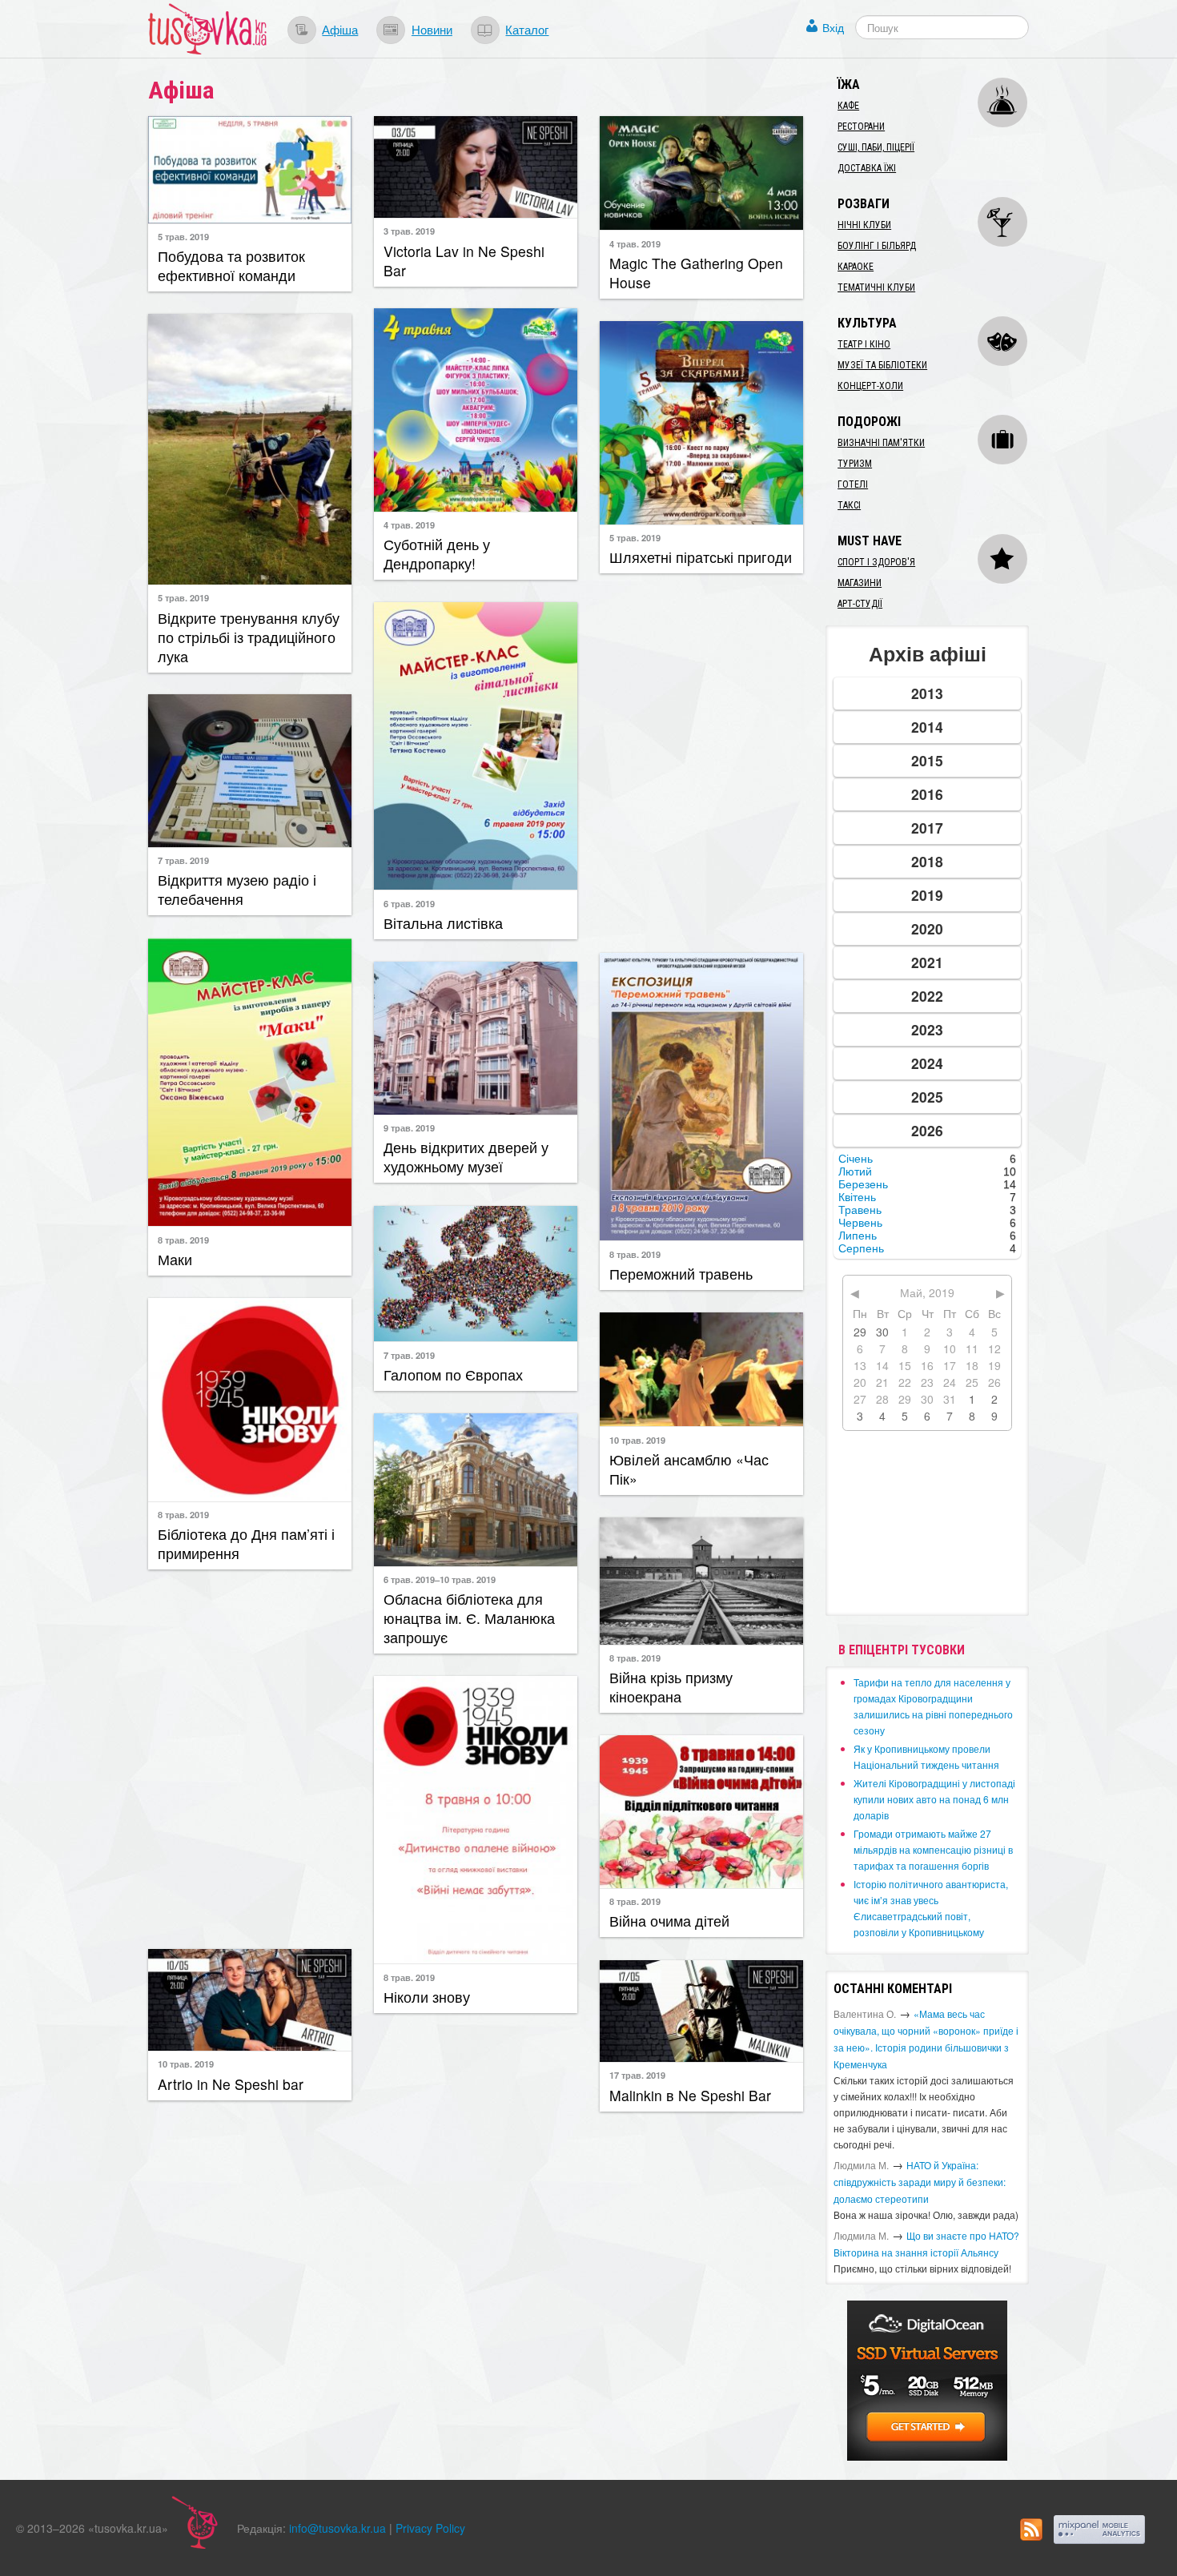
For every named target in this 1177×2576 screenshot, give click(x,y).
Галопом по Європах (453, 1374)
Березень (863, 1184)
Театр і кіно (864, 344)
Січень (856, 1159)
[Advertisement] (701, 762)
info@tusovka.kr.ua (337, 2528)
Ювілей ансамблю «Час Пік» (689, 1469)
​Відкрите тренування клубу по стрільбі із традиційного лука (249, 637)
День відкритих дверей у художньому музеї (466, 1157)
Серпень (861, 1248)
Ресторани (861, 127)
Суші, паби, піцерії (876, 147)
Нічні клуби (864, 225)
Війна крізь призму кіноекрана (671, 1687)
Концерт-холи (870, 386)
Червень (860, 1223)
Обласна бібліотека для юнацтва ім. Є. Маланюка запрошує (469, 1618)
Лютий (855, 1171)
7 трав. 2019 (183, 860)
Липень (858, 1236)
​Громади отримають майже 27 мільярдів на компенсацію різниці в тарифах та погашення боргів (933, 1849)
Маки (175, 1259)
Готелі (853, 484)
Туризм (855, 464)
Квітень (857, 1197)
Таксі (849, 505)
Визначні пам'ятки (881, 443)
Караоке (856, 267)
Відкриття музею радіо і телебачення (237, 889)
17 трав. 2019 (637, 2075)
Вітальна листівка (443, 923)
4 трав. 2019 (635, 243)
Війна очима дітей (669, 1921)
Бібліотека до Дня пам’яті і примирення (246, 1543)
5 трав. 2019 (183, 236)
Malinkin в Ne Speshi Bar (690, 2095)
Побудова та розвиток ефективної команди (231, 265)
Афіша (340, 29)
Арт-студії (860, 604)
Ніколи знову (427, 1997)
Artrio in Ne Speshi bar (231, 2084)
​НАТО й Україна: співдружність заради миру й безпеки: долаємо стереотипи (920, 2182)
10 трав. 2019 (637, 1440)
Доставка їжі (867, 168)
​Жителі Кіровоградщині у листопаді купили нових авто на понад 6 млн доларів (934, 1799)
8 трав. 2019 (183, 1240)
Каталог (527, 29)
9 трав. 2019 (409, 1127)
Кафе (848, 106)
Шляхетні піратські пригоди (701, 557)
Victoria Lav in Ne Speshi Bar (464, 261)
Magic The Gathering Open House (696, 273)
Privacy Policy (430, 2528)
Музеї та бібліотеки (882, 365)
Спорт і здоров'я (876, 562)
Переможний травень (681, 1274)
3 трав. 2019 (409, 231)
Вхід (833, 27)
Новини (432, 29)
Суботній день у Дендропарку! (437, 554)
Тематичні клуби (876, 287)
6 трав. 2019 (409, 903)
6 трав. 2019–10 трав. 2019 (440, 1579)
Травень (860, 1210)
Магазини (860, 583)
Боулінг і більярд (877, 246)
